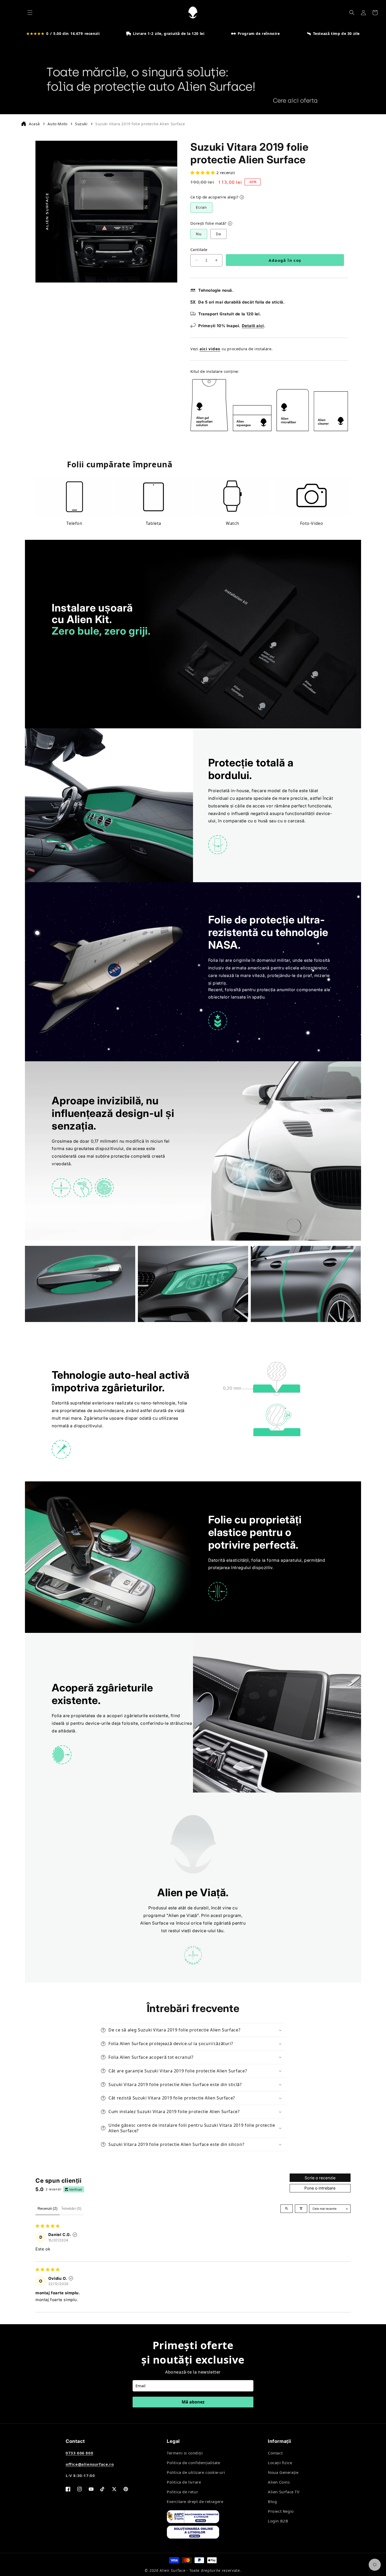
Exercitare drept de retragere (195, 2501)
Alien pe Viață (183, 1915)
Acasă (34, 124)
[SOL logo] (201, 2533)
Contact (275, 2453)
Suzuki (81, 124)
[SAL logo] (201, 2518)
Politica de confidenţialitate (193, 2463)
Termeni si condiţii (185, 2453)
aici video (210, 349)
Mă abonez (193, 2402)
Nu (199, 234)
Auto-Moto (57, 124)
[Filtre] (301, 2209)
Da (218, 234)
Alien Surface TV (284, 2492)
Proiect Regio (281, 2511)
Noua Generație (283, 2472)
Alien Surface (173, 2570)
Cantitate (199, 249)
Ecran (201, 207)
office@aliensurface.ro (90, 2464)
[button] (30, 13)
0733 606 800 (79, 2453)
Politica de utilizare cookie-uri (196, 2472)
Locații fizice (280, 2463)
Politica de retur (182, 2492)
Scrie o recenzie (320, 2178)
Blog (272, 2501)
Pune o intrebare (320, 2188)
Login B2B (278, 2521)
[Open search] (287, 2209)
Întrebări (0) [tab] (72, 2208)
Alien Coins (279, 2482)
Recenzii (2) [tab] (48, 2208)
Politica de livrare (184, 2482)
